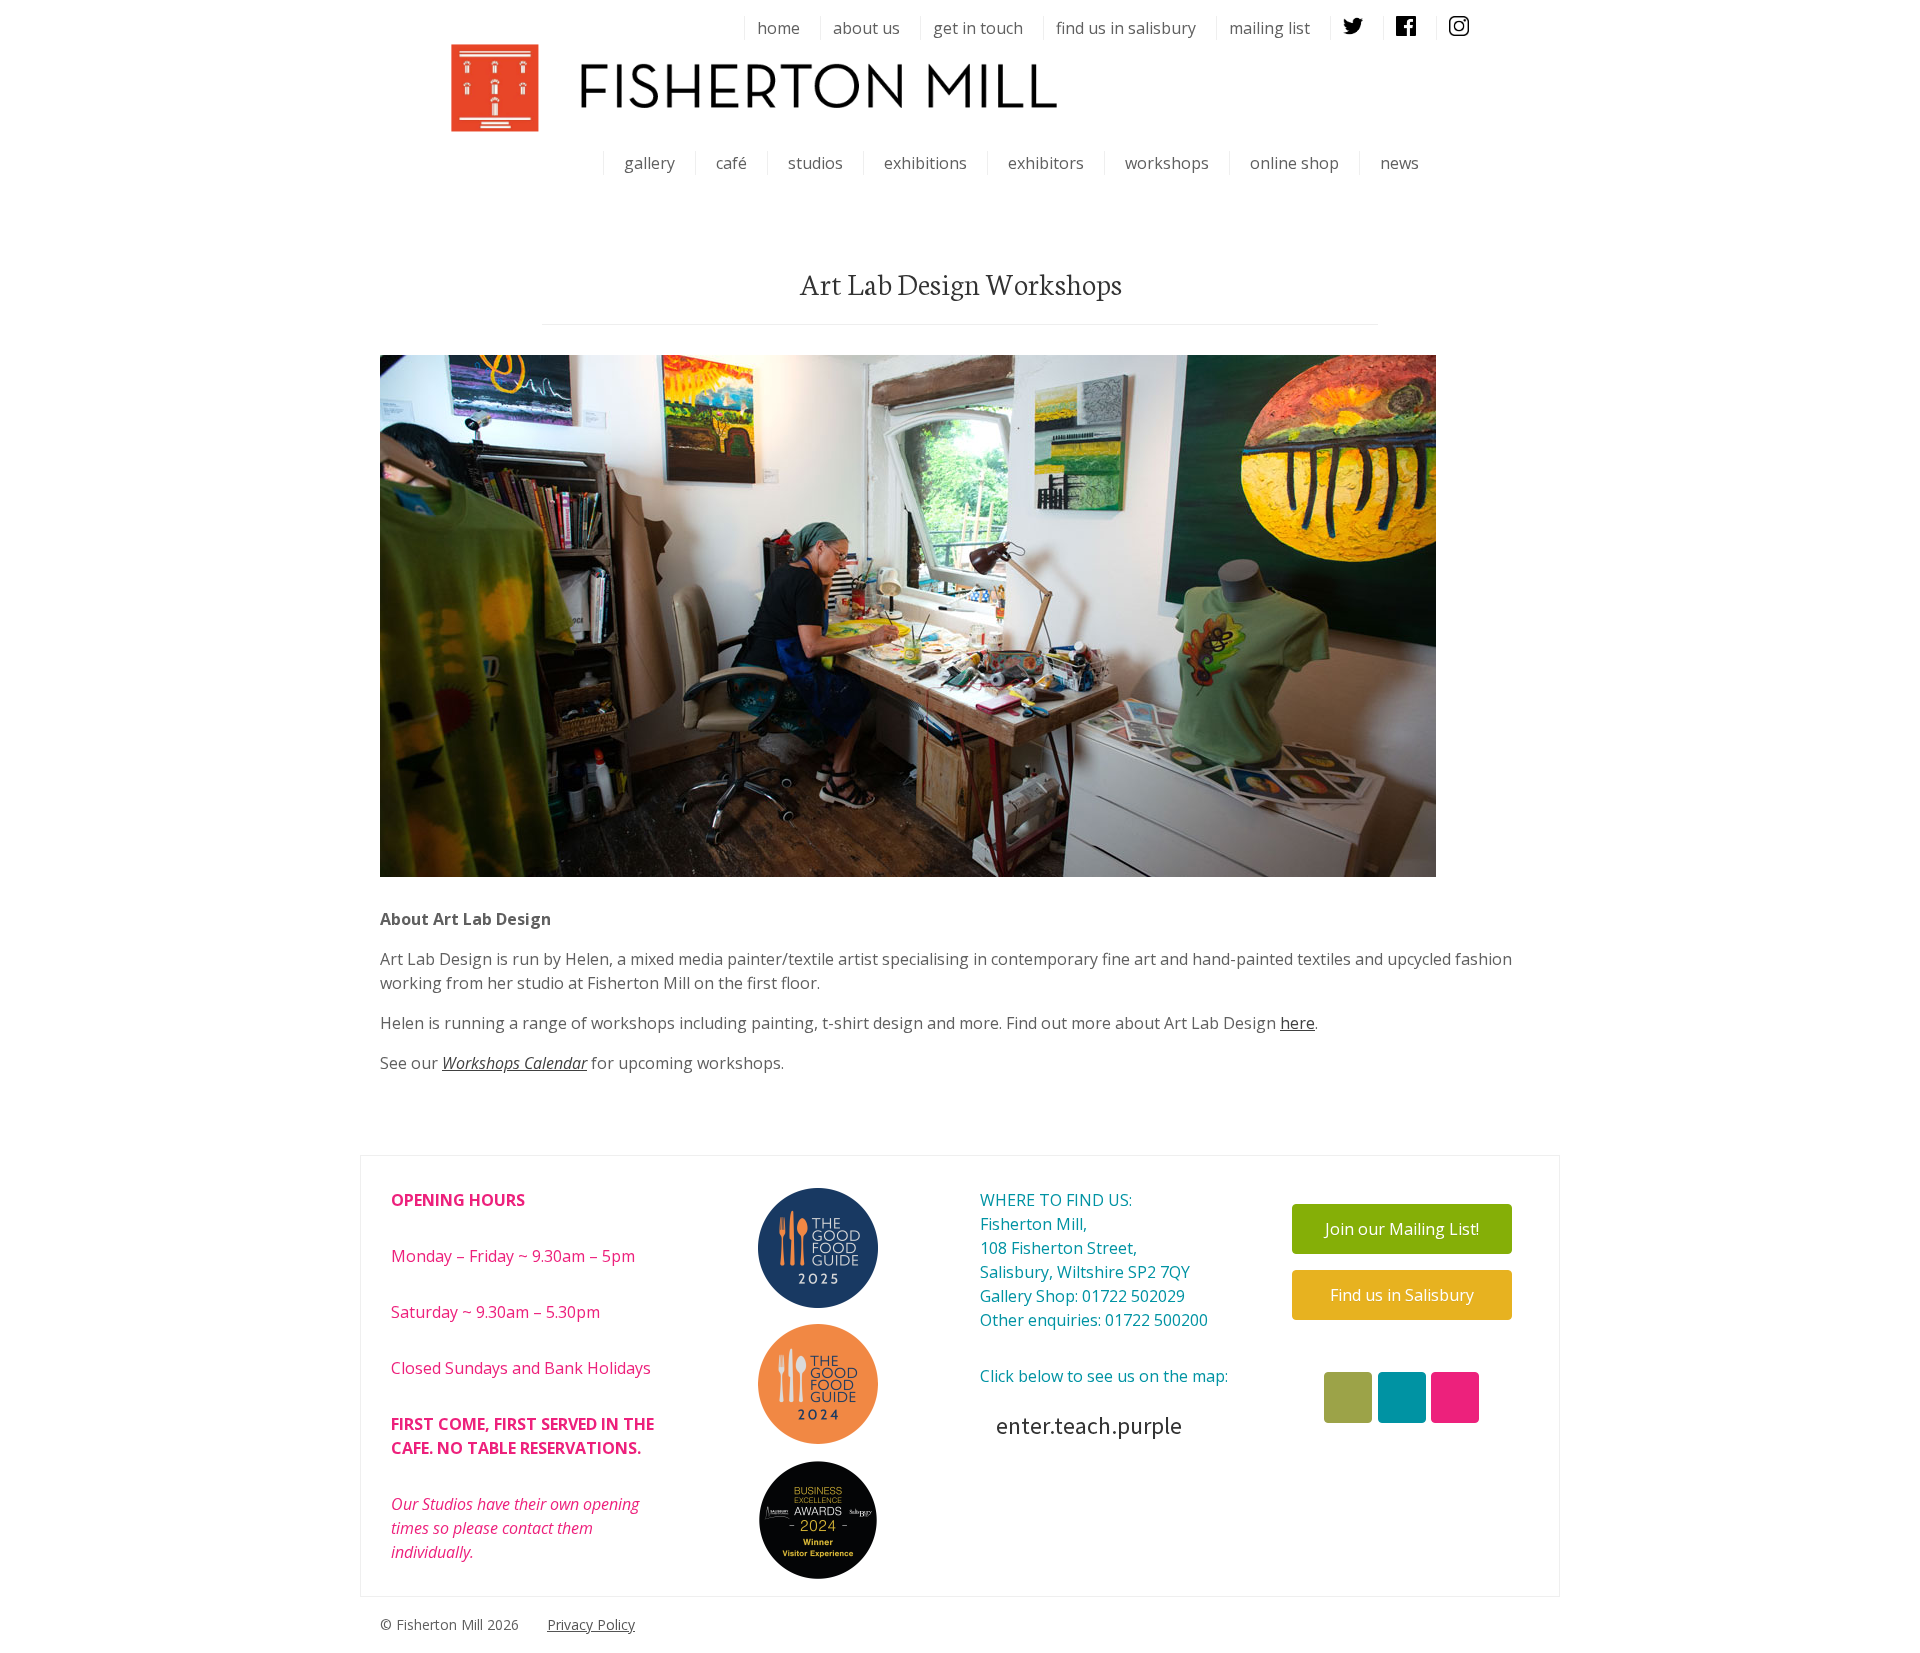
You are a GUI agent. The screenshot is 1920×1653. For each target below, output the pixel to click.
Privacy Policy (591, 1624)
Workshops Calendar (514, 1063)
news (1399, 163)
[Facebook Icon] (1348, 1397)
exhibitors (1046, 163)
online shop (1294, 163)
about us (866, 28)
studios (815, 163)
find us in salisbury (1126, 28)
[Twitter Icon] (1402, 1397)
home (778, 28)
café (731, 163)
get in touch (978, 28)
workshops (1167, 163)
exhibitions (925, 163)
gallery (649, 163)
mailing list (1269, 28)
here (1297, 1023)
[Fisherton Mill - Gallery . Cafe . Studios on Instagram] (1455, 1397)
